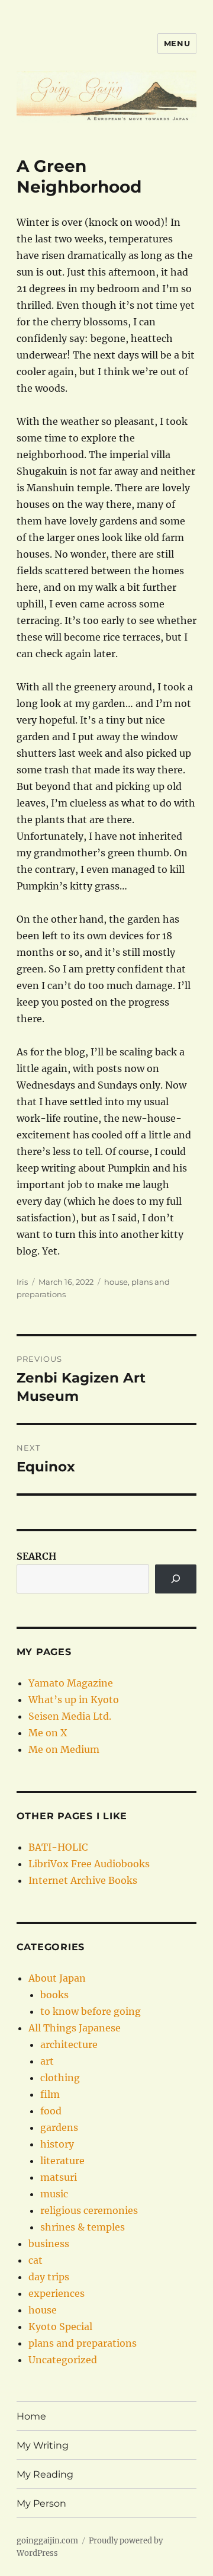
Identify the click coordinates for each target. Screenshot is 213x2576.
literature (62, 2161)
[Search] (176, 1579)
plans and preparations (83, 2343)
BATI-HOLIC (58, 1847)
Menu (177, 43)
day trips (49, 2277)
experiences (57, 2293)
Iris (22, 1282)
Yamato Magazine (71, 1683)
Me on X (48, 1733)
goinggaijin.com (47, 2541)
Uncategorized (63, 2360)
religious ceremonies (89, 2210)
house (116, 1282)
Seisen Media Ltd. (70, 1716)
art (47, 2061)
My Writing (43, 2445)
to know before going (91, 2011)
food (51, 2111)
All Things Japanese (75, 2028)
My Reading (45, 2474)
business (49, 2244)
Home (31, 2416)
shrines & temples (83, 2227)
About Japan (57, 1978)
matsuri (59, 2177)
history (57, 2144)
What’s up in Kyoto (74, 1700)
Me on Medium (64, 1749)
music (54, 2194)
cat (35, 2260)
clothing (60, 2078)
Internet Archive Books (83, 1880)
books (54, 1995)
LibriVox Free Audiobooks (89, 1864)
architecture (69, 2044)
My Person (41, 2503)
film (50, 2094)
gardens (59, 2127)
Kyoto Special (60, 2327)
